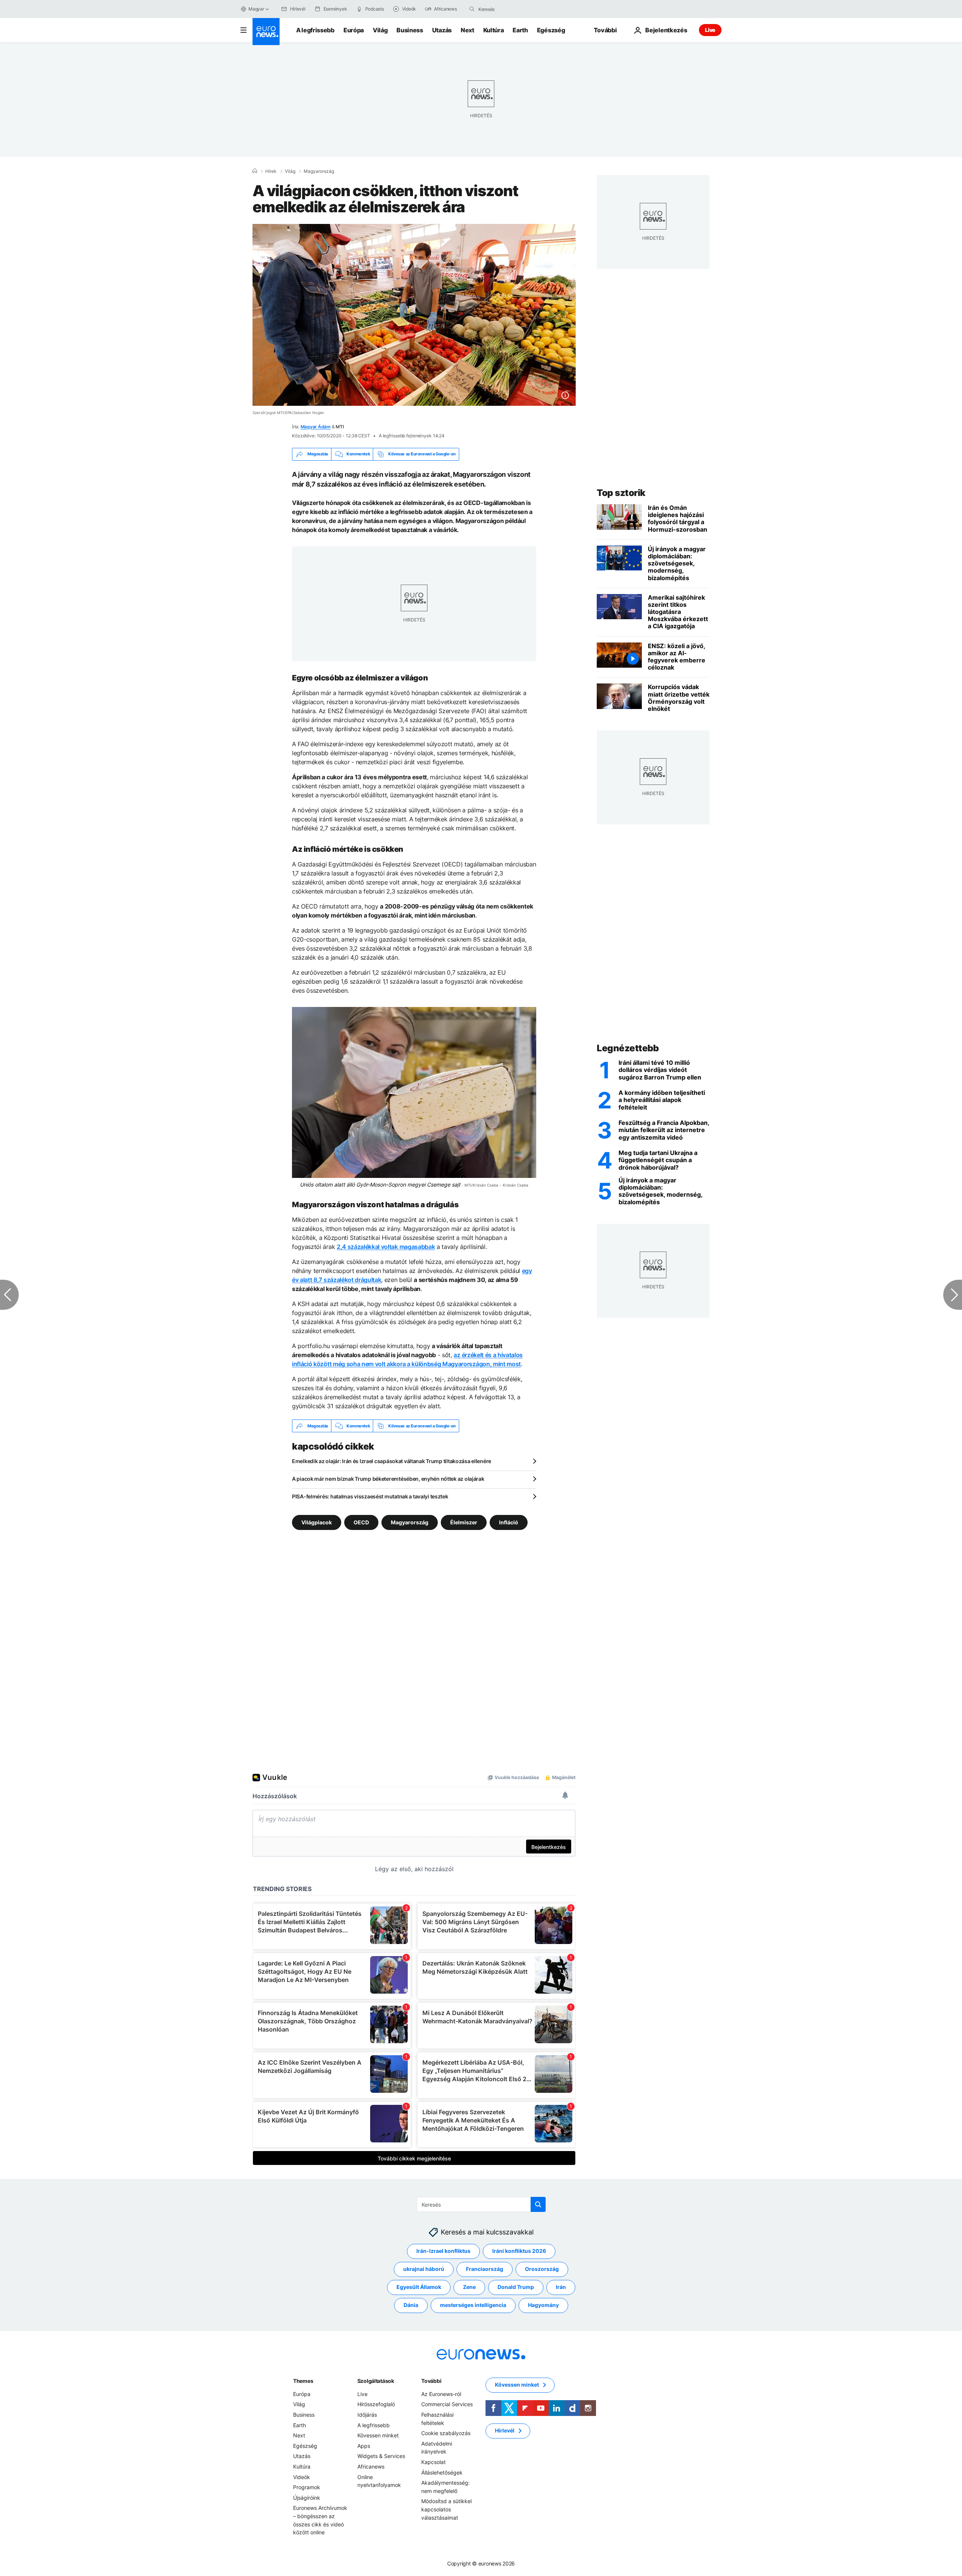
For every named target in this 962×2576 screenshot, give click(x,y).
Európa (354, 30)
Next (467, 30)
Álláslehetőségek (442, 2472)
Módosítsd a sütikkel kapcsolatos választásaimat (446, 2509)
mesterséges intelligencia (473, 2305)
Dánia (411, 2305)
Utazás (442, 30)
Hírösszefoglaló (376, 2404)
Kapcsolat (433, 2462)
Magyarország (319, 171)
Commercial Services (447, 2404)
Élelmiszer (464, 1522)
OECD (361, 1522)
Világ (380, 30)
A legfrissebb (315, 30)
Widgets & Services (381, 2456)
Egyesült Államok (419, 2287)
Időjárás (367, 2415)
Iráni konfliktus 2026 (519, 2251)
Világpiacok (317, 1522)
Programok (307, 2487)
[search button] (472, 9)
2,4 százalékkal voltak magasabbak (386, 1247)
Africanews (371, 2466)
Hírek (271, 171)
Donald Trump (516, 2287)
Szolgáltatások (376, 2381)
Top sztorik (621, 493)
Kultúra (494, 30)
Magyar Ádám (316, 427)
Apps (364, 2446)
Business (410, 30)
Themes (303, 2381)
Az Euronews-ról (441, 2394)
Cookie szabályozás (446, 2433)
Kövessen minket (378, 2436)
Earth (520, 30)
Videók (302, 2477)
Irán (561, 2287)
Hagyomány (543, 2305)
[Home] (255, 171)
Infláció (509, 1522)
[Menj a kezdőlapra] (266, 32)
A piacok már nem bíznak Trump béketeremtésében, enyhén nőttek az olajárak (388, 1479)
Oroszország (542, 2269)
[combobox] (510, 9)
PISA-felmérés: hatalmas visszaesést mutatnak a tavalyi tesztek (370, 1496)
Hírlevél (505, 2431)
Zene (469, 2287)
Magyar (256, 9)
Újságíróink (307, 2498)
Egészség (551, 30)
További (431, 2381)
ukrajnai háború (424, 2269)
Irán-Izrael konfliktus (443, 2251)
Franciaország (485, 2269)
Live (710, 30)
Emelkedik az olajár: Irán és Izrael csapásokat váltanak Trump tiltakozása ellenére (392, 1461)
